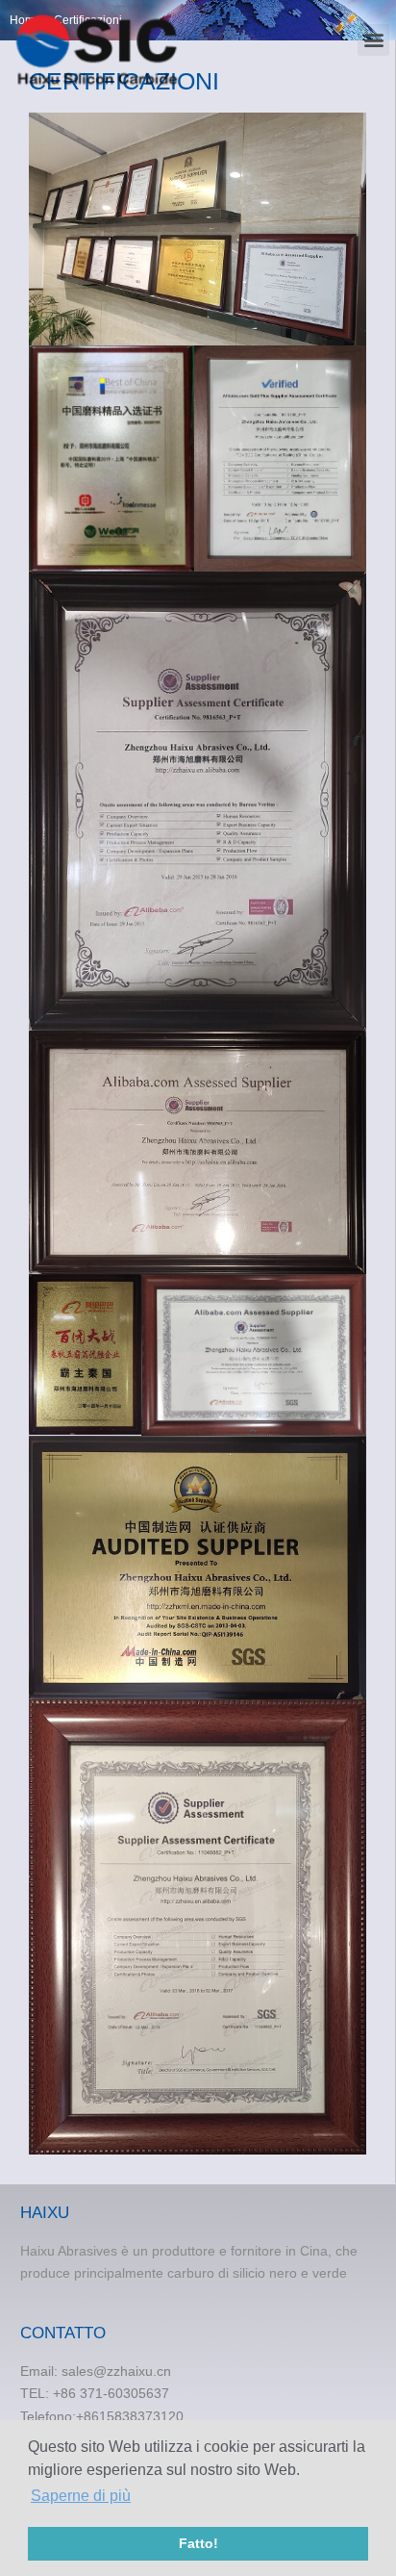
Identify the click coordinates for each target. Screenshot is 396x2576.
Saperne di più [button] (81, 2496)
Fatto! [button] (198, 2543)
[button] (373, 40)
